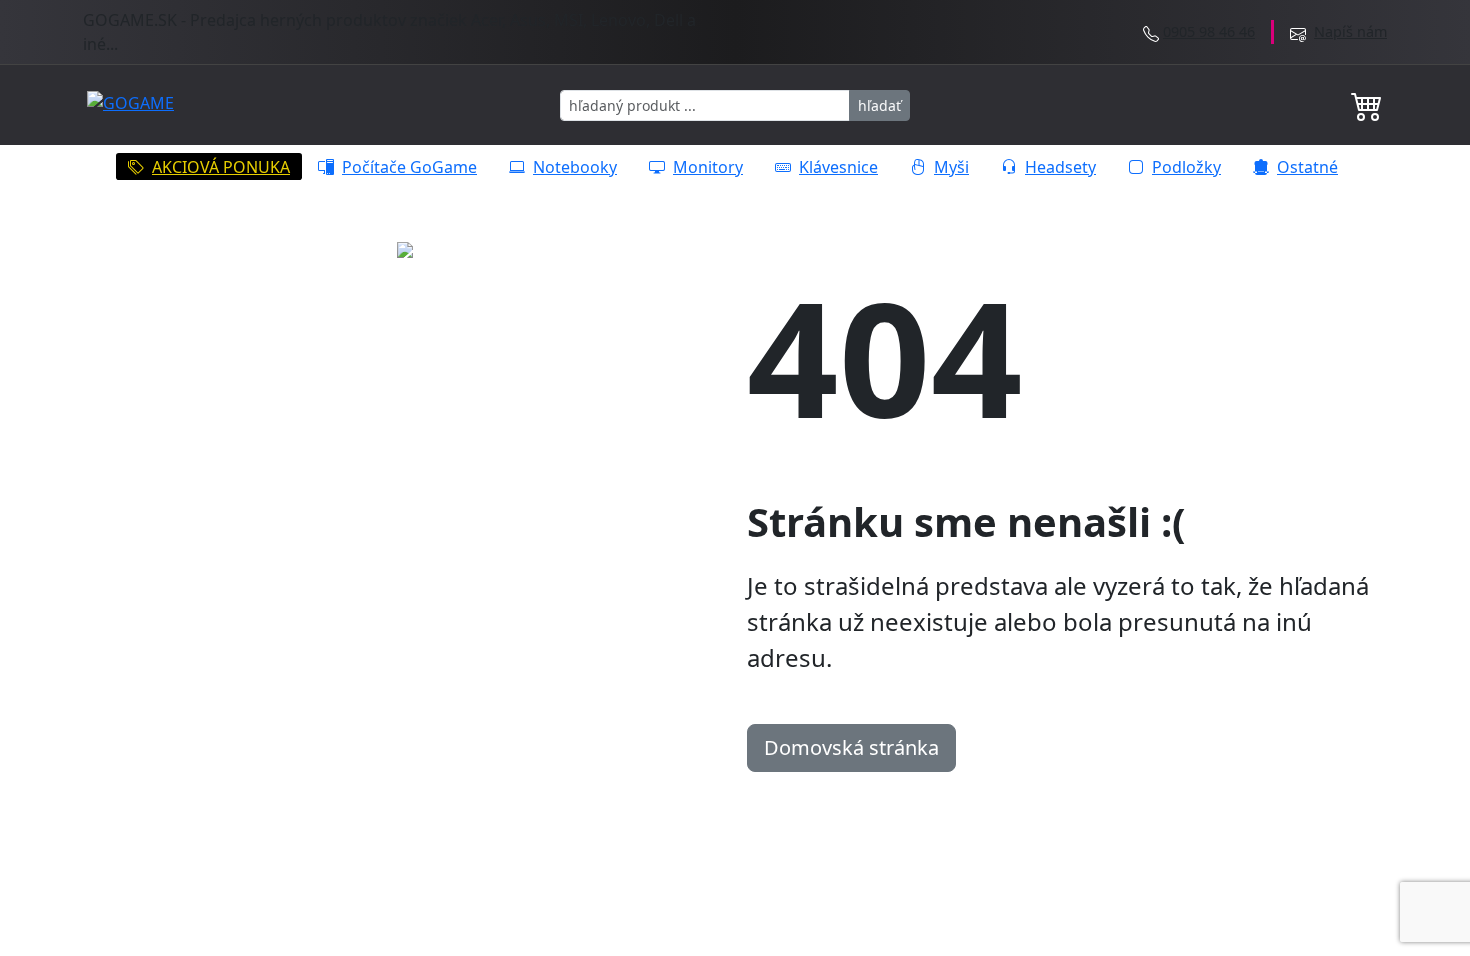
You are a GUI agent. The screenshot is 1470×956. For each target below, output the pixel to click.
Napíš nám (1350, 31)
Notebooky (575, 167)
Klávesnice (838, 167)
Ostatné (1307, 167)
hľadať (879, 105)
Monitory (708, 167)
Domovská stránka (851, 747)
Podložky (1186, 167)
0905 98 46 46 (1209, 31)
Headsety (1060, 167)
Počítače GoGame (409, 167)
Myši (951, 167)
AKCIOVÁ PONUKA (221, 167)
